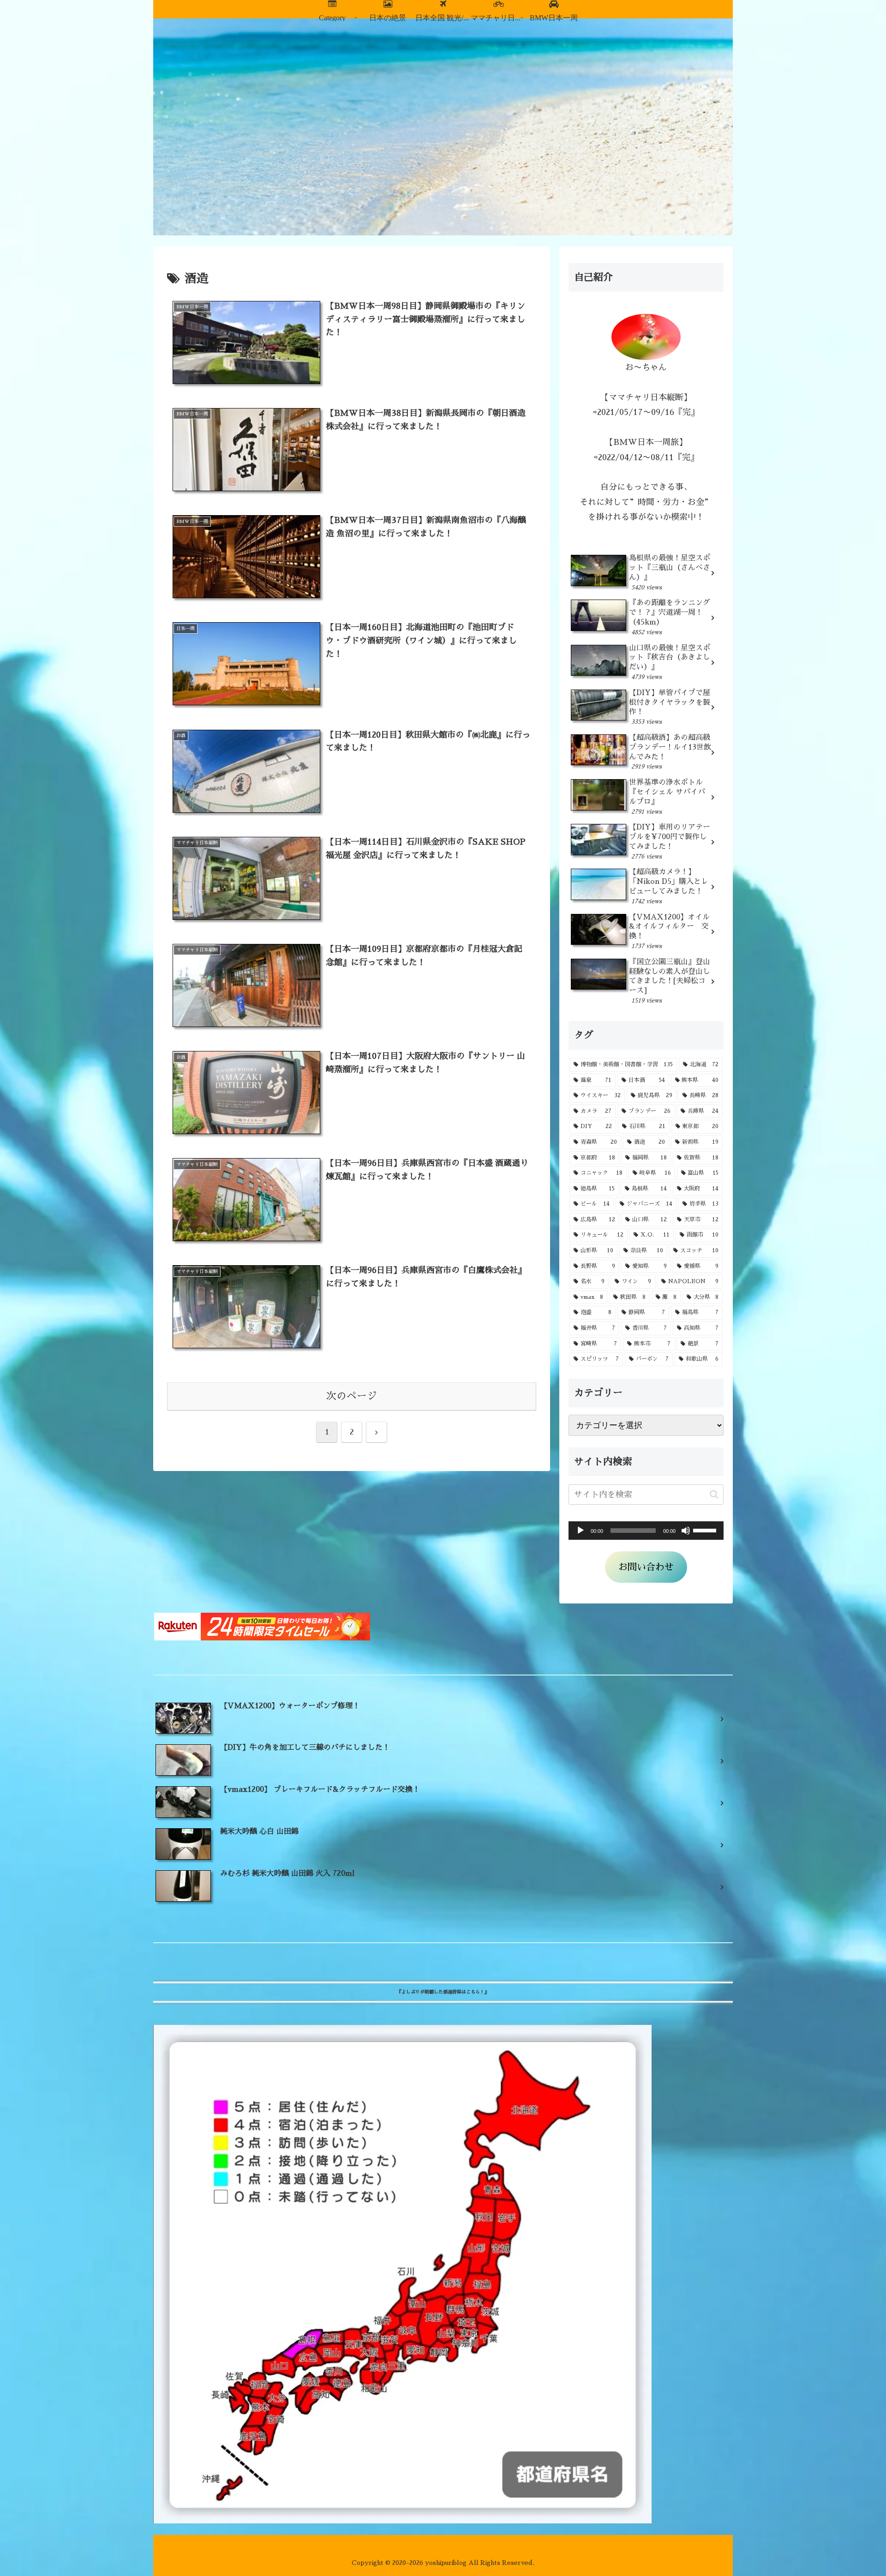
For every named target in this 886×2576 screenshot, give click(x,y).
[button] (714, 1494)
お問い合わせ (646, 1567)
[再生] (581, 1531)
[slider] (706, 1530)
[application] (646, 1531)
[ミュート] (686, 1531)
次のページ (352, 1396)
